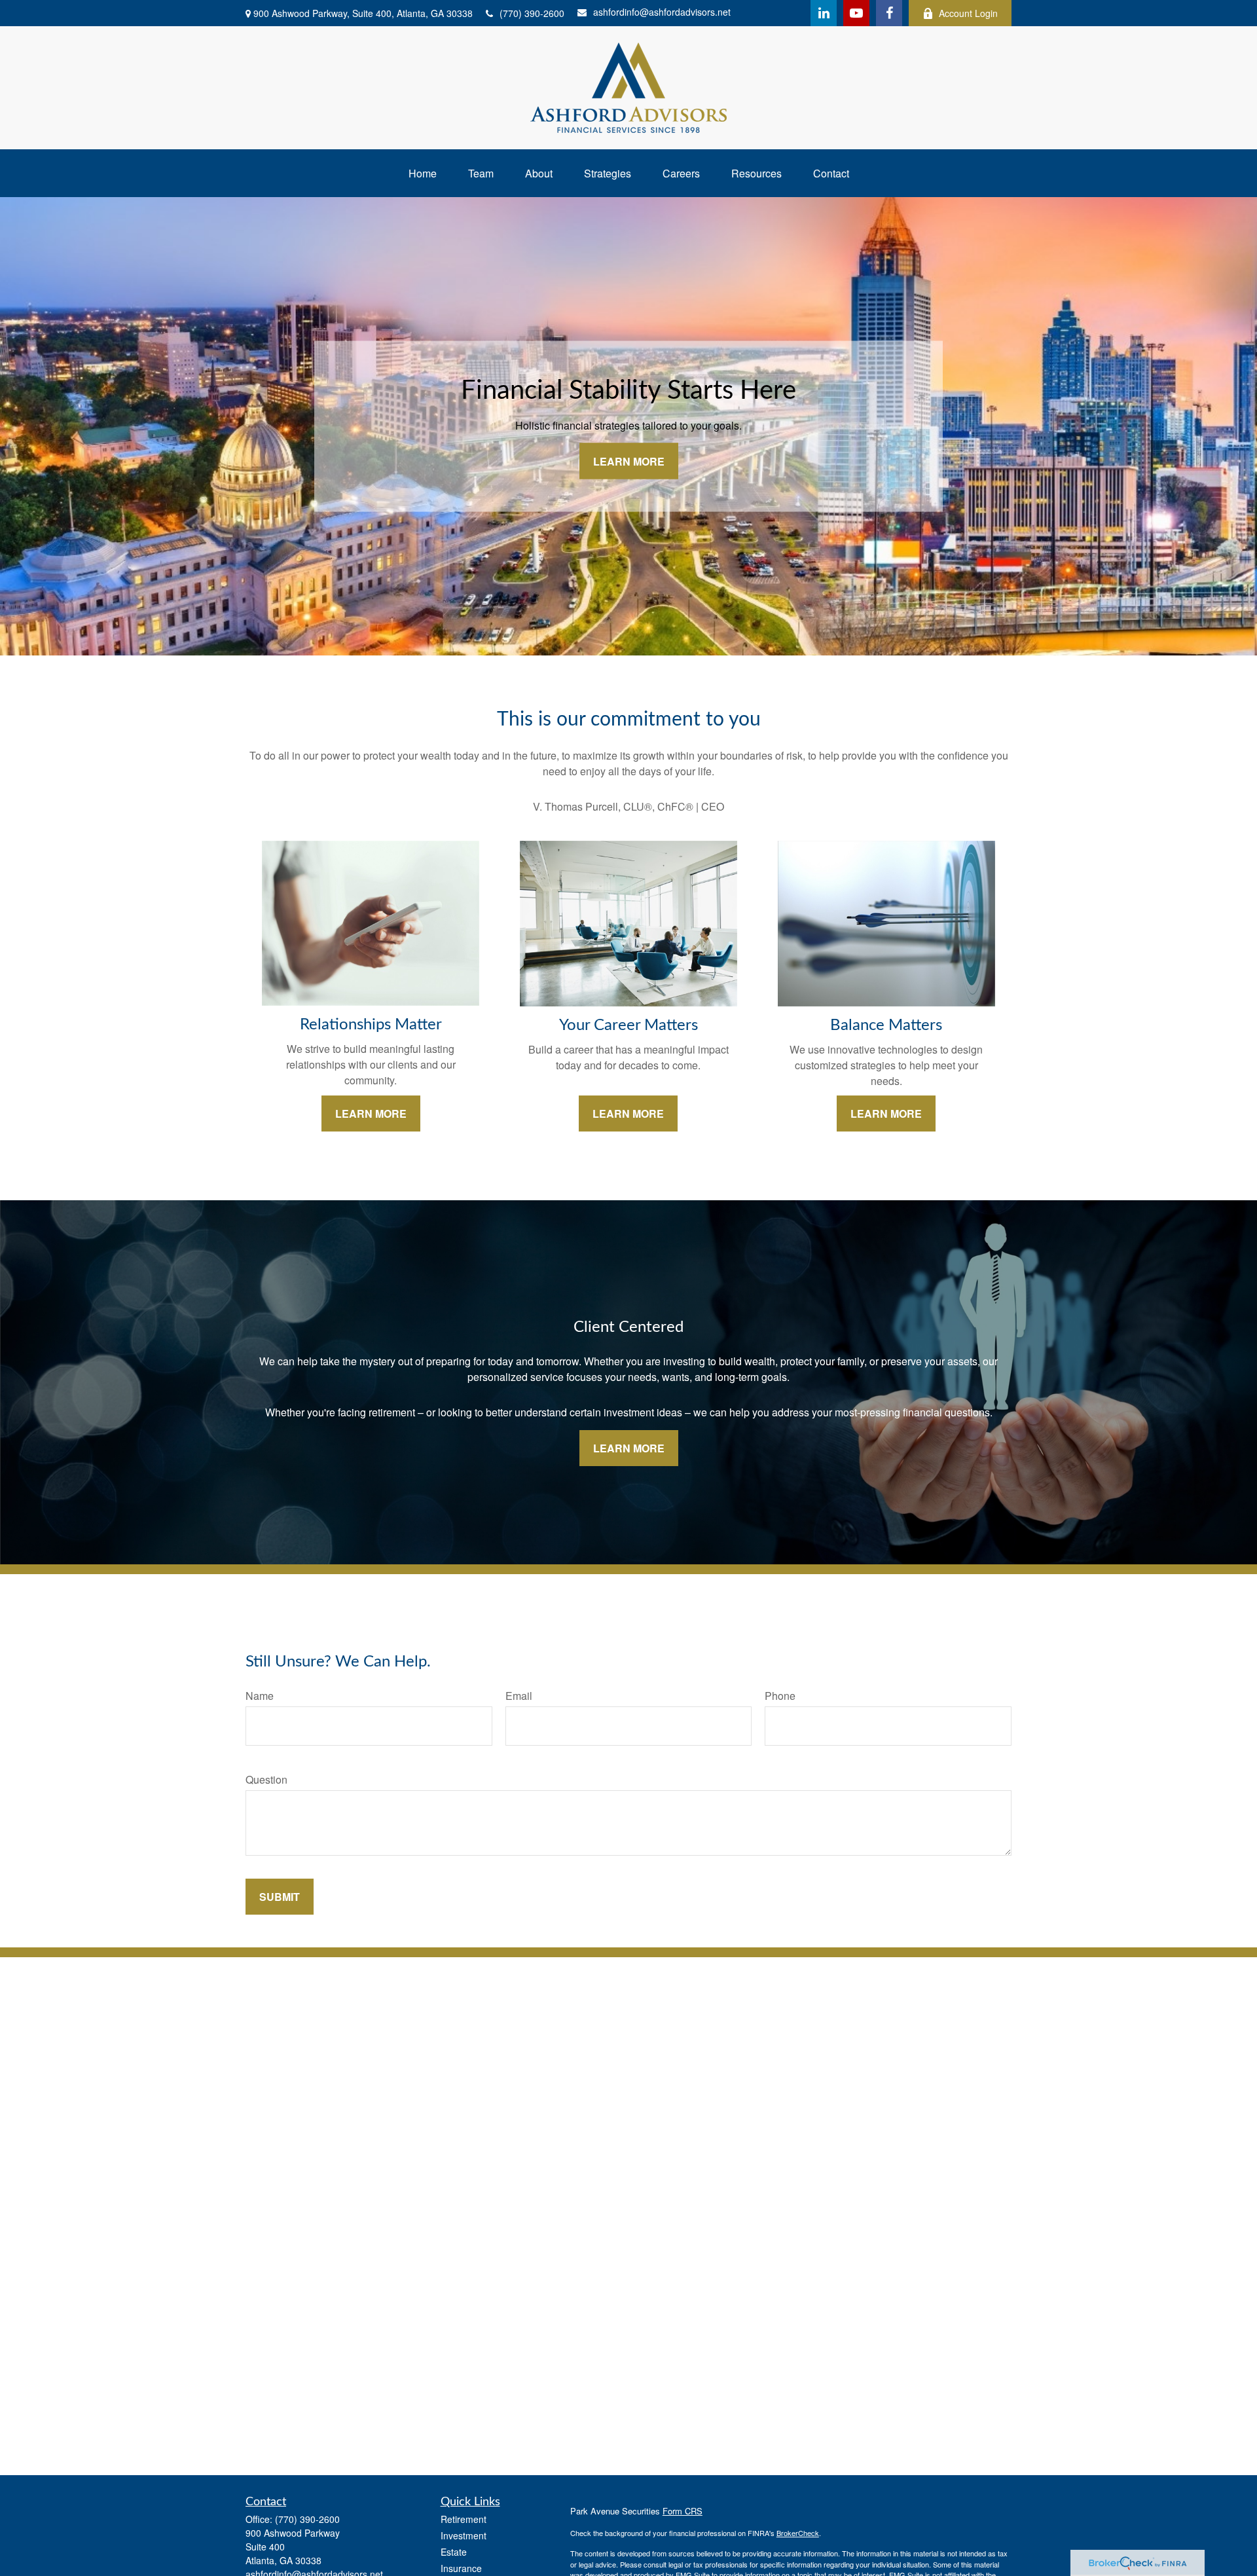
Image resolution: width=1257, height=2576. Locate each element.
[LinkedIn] (824, 13)
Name (260, 1696)
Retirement (464, 2519)
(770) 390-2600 (532, 13)
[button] (423, 173)
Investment (464, 2535)
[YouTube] (856, 13)
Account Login (968, 13)
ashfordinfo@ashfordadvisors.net (662, 12)
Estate (454, 2552)
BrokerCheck (798, 2533)
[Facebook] (889, 13)
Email (519, 1696)
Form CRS (683, 2511)
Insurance (461, 2568)
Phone (780, 1696)
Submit (280, 1897)
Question (266, 1779)
